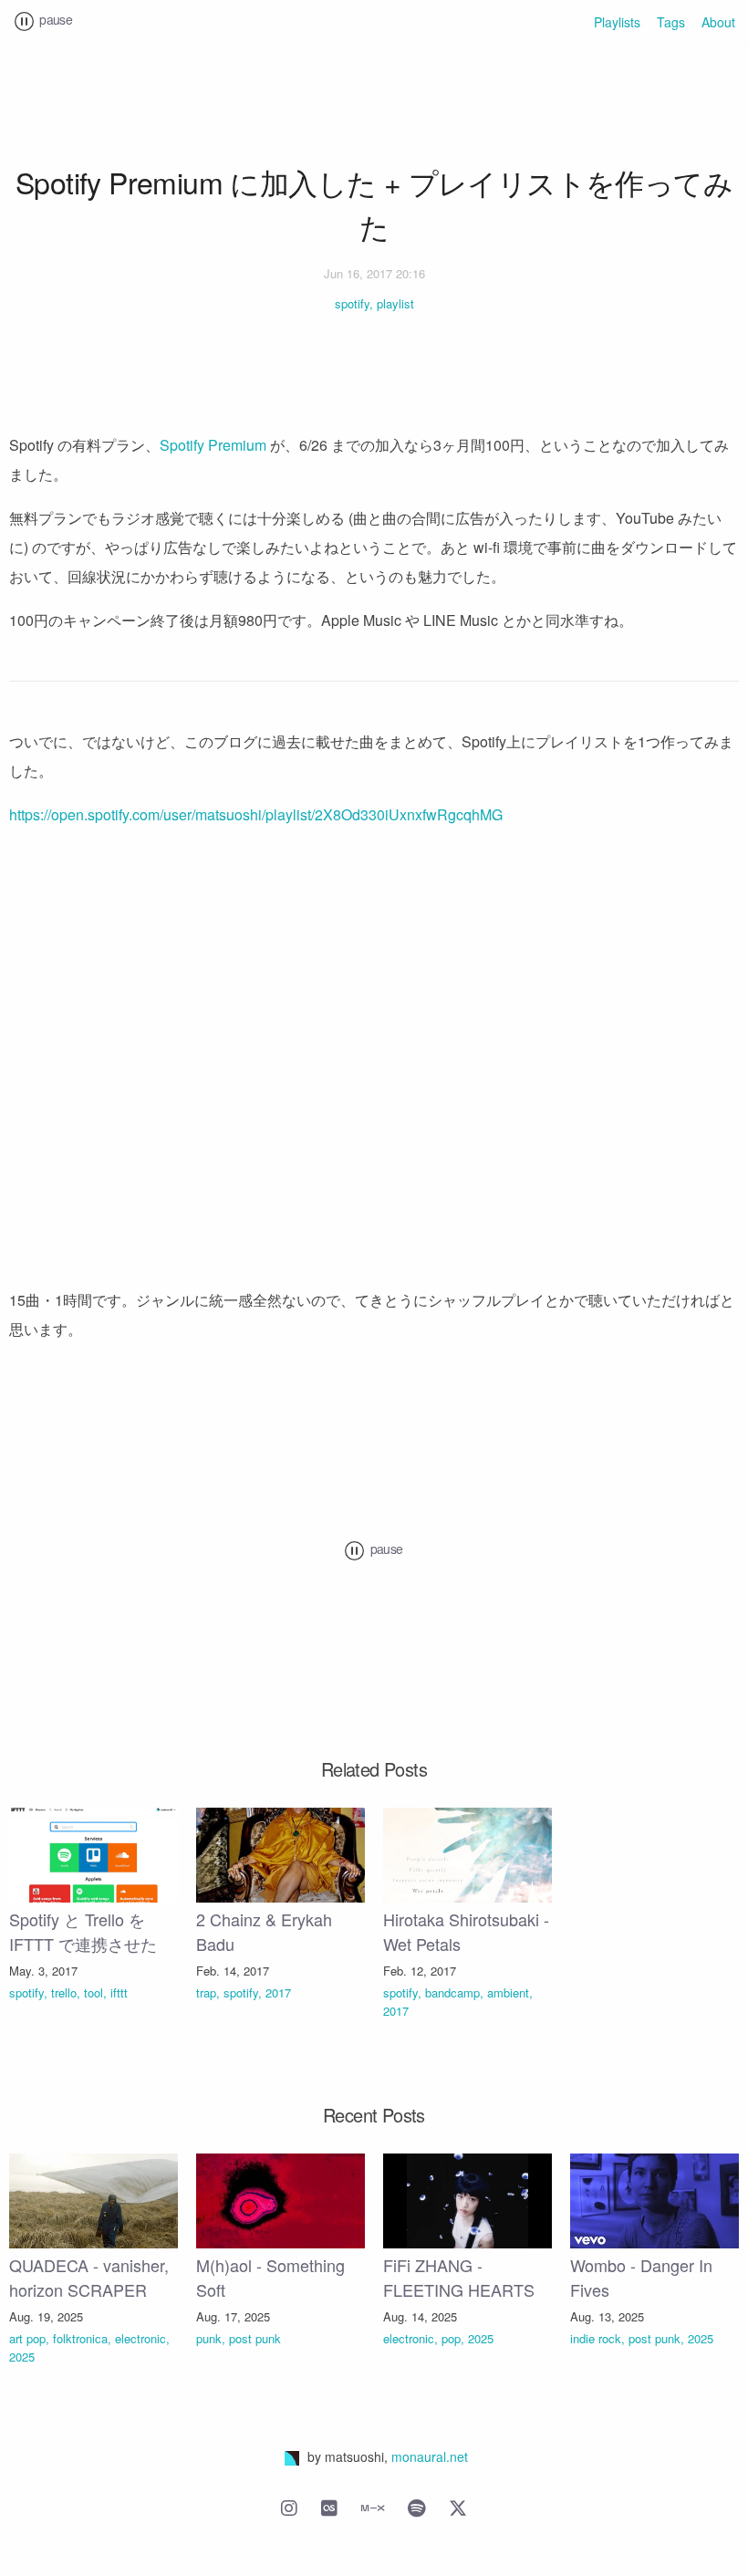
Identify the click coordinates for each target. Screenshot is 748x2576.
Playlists (617, 22)
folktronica (80, 2338)
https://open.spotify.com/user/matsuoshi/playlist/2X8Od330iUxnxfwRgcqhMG (256, 814)
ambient (508, 1992)
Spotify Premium (213, 445)
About (718, 22)
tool (93, 1992)
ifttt (119, 1992)
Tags (671, 22)
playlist (395, 303)
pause (54, 19)
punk (209, 2338)
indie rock (596, 2338)
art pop (27, 2338)
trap (206, 1992)
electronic (140, 2338)
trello (64, 1992)
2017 (278, 1992)
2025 (22, 2357)
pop (451, 2338)
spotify (352, 303)
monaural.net (430, 2456)
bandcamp (452, 1992)
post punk (255, 2338)
